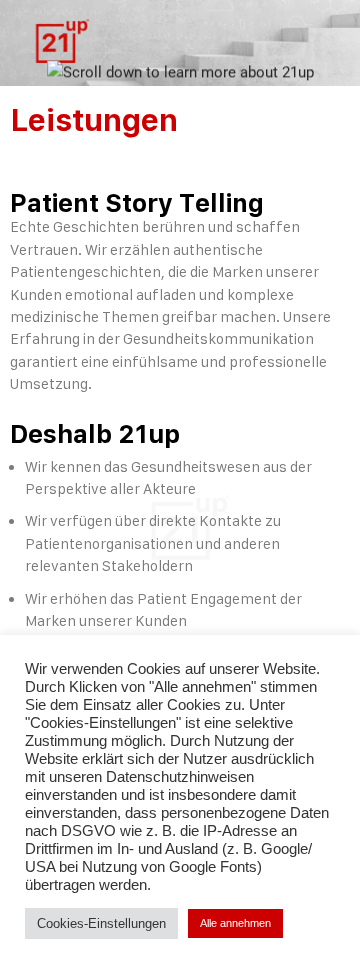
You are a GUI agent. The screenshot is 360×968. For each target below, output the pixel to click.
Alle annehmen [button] (235, 923)
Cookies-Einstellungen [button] (101, 923)
